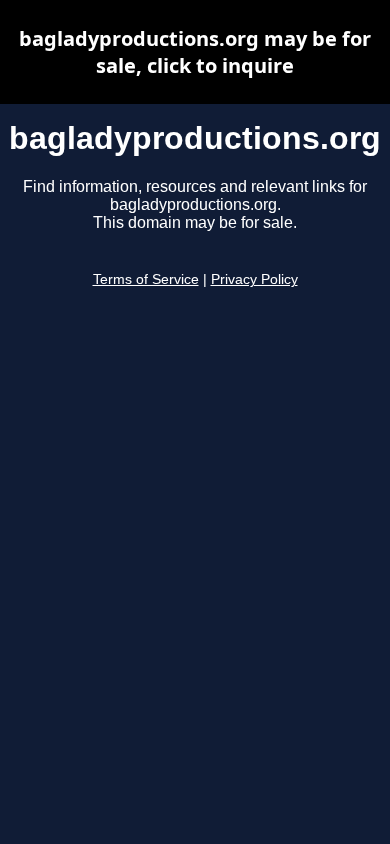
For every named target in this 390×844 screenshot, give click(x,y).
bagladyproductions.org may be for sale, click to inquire (195, 52)
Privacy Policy (254, 279)
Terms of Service (146, 279)
